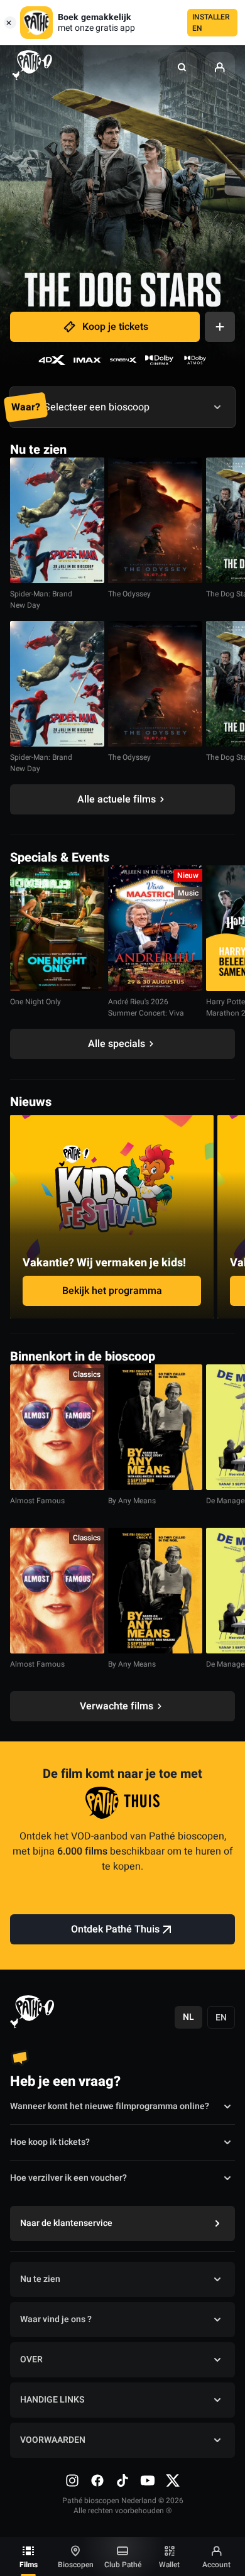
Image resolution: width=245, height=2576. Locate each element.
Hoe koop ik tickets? (50, 2142)
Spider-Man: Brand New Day (41, 600)
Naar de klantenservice (66, 2223)
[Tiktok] (122, 2480)
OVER (31, 2360)
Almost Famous (37, 1501)
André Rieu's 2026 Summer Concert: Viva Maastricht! (146, 1013)
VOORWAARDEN (53, 2440)
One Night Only (35, 1002)
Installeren (211, 23)
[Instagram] (72, 2480)
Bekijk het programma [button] (112, 1291)
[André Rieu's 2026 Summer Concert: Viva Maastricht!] (155, 928)
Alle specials (117, 1044)
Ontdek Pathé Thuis (115, 1929)
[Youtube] (148, 2480)
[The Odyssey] (155, 520)
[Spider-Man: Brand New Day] (57, 520)
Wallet (169, 2565)
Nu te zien (40, 2279)
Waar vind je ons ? (56, 2319)
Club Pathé (123, 2565)
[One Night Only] (57, 928)
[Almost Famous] (57, 1427)
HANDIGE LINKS (52, 2400)
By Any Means (132, 1501)
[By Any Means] (155, 1427)
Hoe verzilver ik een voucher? (68, 2178)
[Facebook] (97, 2480)
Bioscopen (76, 2565)
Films (29, 2565)
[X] (173, 2480)
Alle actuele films (117, 799)
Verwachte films (117, 1706)
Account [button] (216, 2565)
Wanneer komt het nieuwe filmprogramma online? (110, 2106)
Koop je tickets (115, 327)
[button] (182, 67)
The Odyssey (129, 594)
